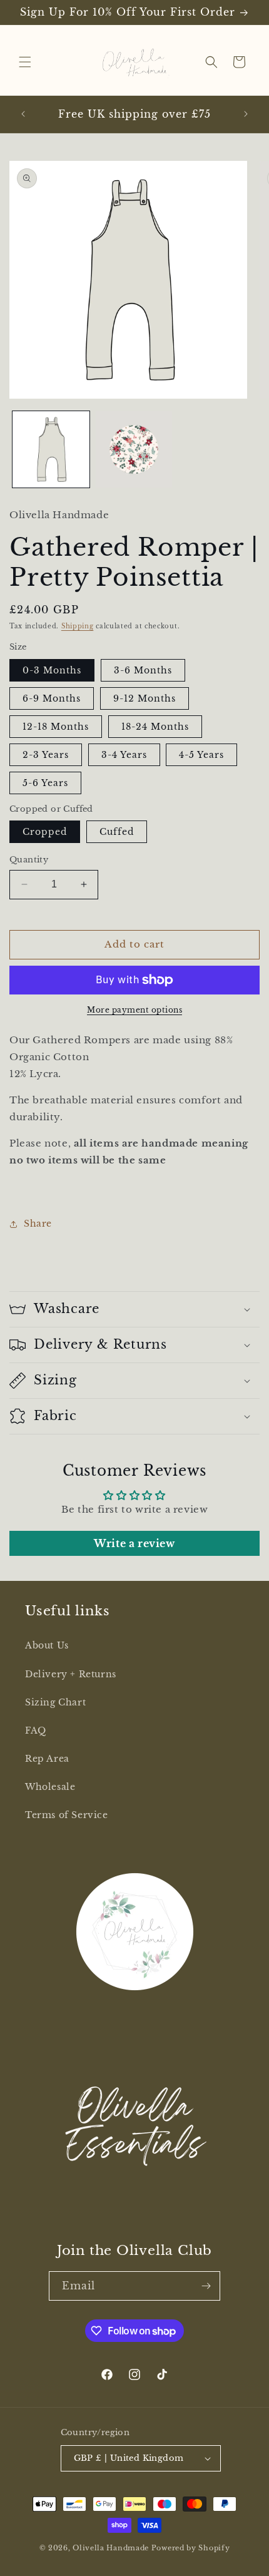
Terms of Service (67, 1815)
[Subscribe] (206, 2286)
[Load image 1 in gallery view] (51, 450)
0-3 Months (52, 670)
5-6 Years (45, 783)
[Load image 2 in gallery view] (134, 450)
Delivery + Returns (71, 1674)
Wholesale (50, 1787)
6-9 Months (52, 698)
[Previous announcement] (23, 114)
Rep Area (47, 1759)
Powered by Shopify (191, 2548)
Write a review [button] (134, 1543)
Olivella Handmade (111, 2548)
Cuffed (117, 832)
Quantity (29, 860)
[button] (25, 62)
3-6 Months (143, 670)
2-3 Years (46, 755)
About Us (47, 1645)
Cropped (45, 832)
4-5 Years (201, 755)
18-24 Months (155, 727)
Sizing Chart (55, 1702)
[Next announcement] (246, 114)
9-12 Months (145, 698)
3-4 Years (124, 755)
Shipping (78, 626)
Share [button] (38, 1224)
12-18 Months (56, 727)
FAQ (36, 1730)
